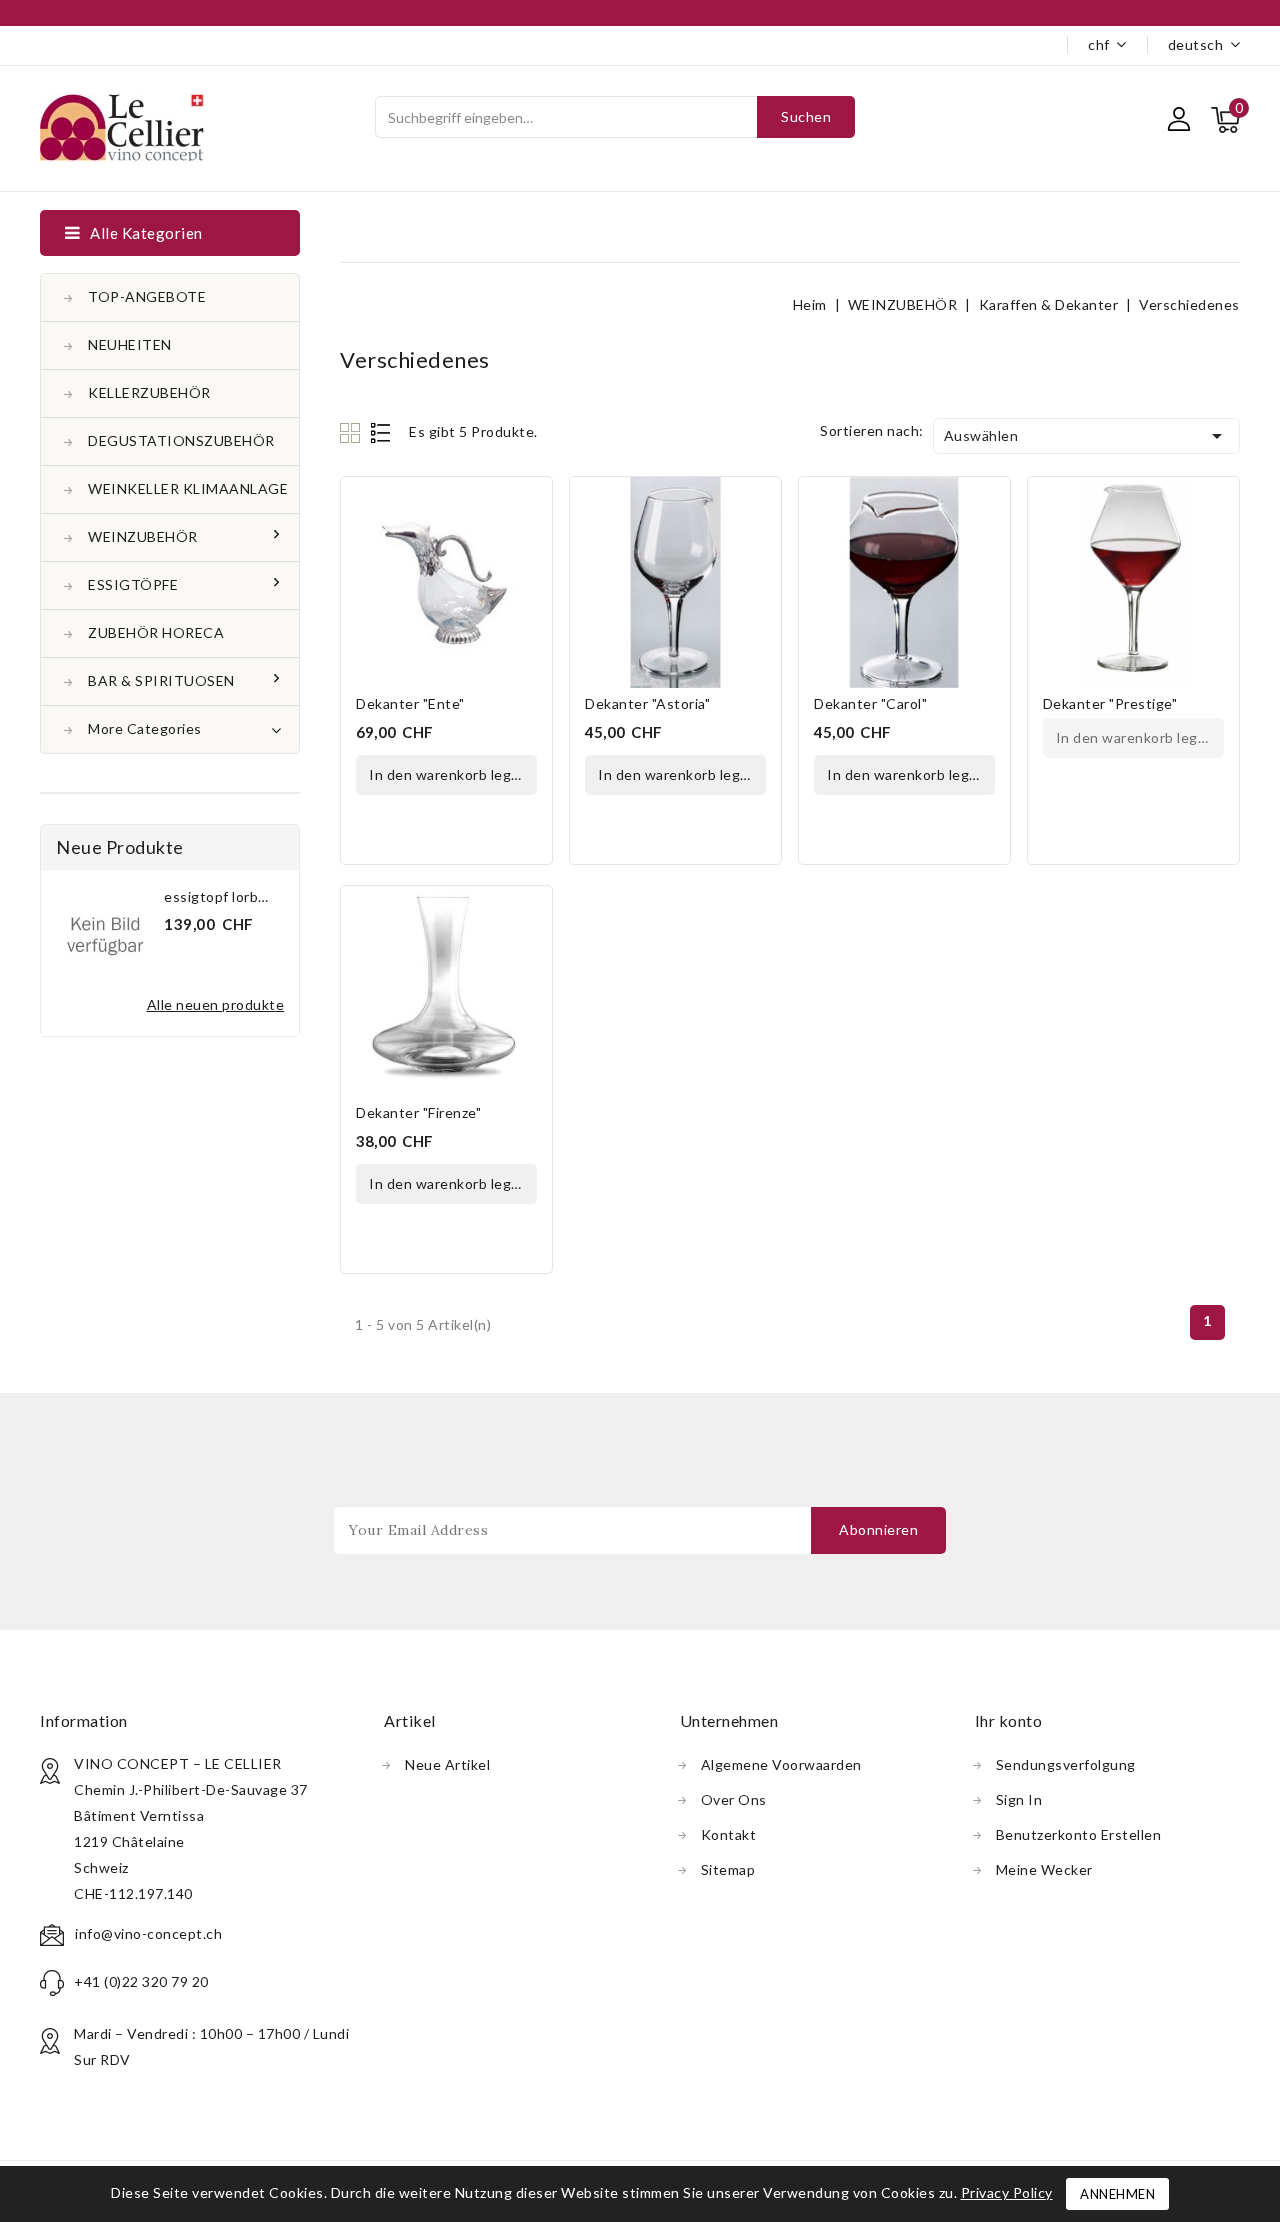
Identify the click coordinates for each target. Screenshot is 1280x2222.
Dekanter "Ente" (410, 703)
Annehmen (1117, 2194)
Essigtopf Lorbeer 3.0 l (238, 896)
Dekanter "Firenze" (418, 1112)
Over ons (734, 1799)
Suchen (806, 116)
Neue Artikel (447, 1764)
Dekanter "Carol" (870, 703)
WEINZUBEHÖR (143, 536)
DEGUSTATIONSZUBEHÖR (181, 440)
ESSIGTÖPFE (133, 584)
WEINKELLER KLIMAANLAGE (188, 488)
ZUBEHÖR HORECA (156, 632)
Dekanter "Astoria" (647, 703)
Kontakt (729, 1834)
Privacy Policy (1007, 2192)
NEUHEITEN (130, 344)
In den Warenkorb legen (448, 774)
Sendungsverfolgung (1066, 1764)
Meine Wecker (1044, 1869)
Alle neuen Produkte (216, 1004)
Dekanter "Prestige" (1110, 703)
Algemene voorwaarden (781, 1764)
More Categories (145, 728)
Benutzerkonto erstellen (1079, 1834)
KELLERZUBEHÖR (149, 392)
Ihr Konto (1009, 1720)
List (381, 432)
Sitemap (728, 1869)
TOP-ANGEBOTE (147, 296)
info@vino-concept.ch (148, 1933)
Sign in (1019, 1799)
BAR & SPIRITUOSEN (161, 680)
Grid (352, 432)
